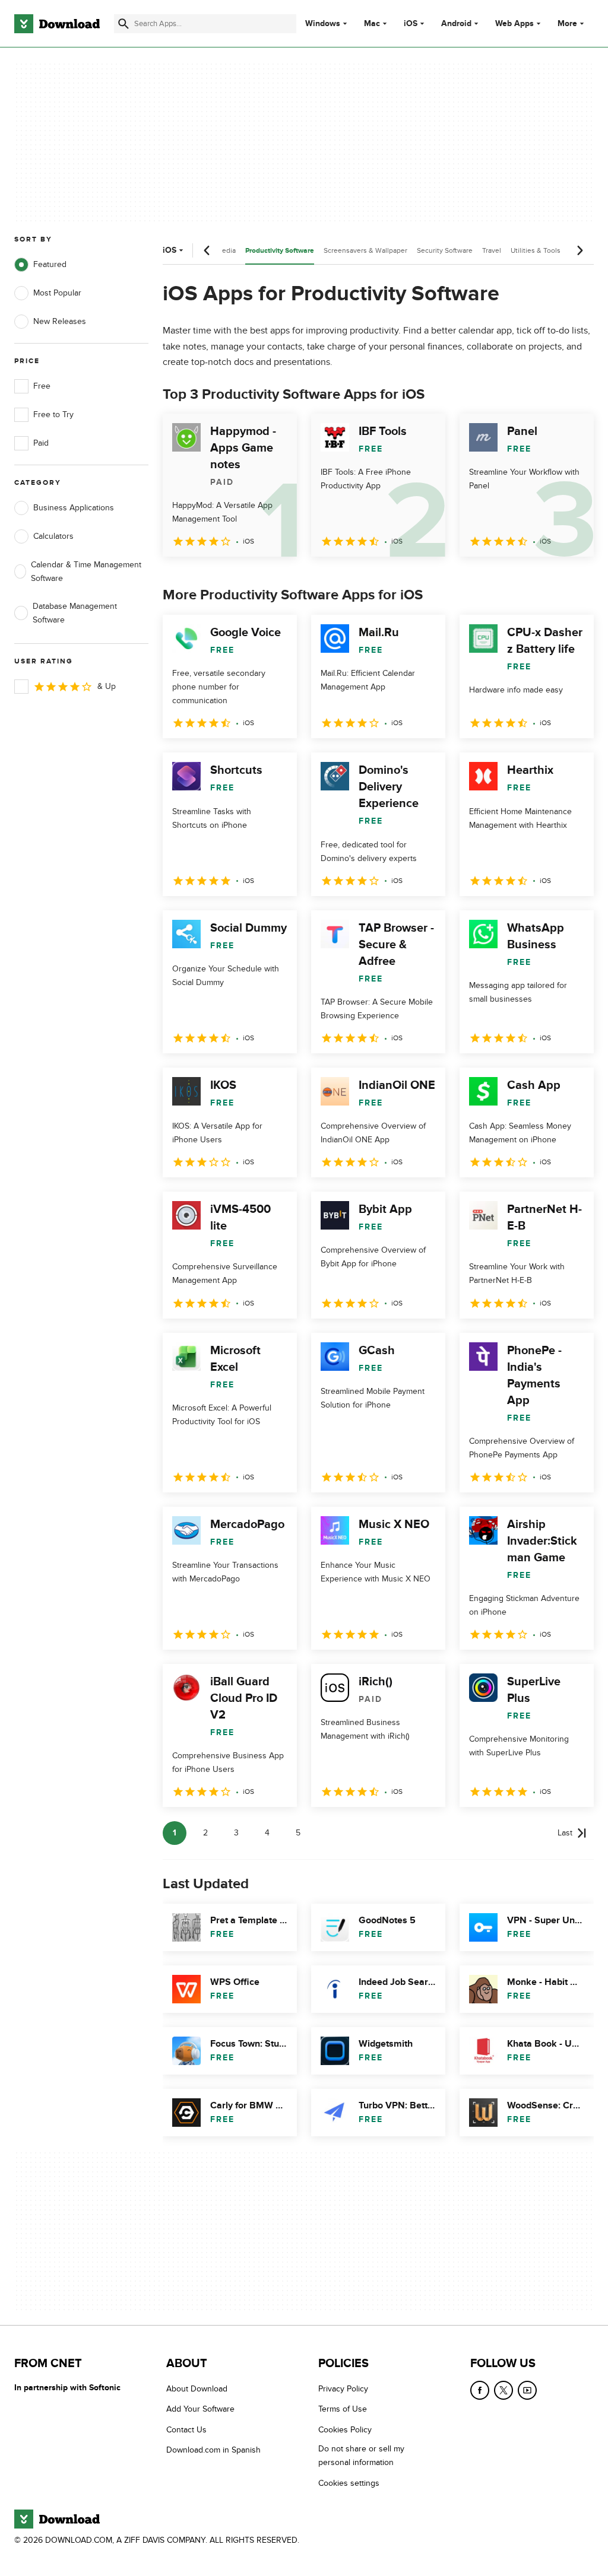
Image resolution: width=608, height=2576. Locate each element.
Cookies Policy (345, 2430)
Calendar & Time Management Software (86, 571)
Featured (50, 264)
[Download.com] (57, 24)
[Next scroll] (579, 250)
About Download (197, 2389)
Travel (492, 250)
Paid (41, 443)
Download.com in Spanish (213, 2450)
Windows (323, 24)
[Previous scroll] (207, 250)
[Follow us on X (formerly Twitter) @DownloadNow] (503, 2390)
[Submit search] (123, 24)
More (567, 23)
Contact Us (186, 2430)
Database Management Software (75, 613)
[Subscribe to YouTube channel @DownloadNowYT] (527, 2390)
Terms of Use (343, 2409)
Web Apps (514, 24)
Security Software (445, 250)
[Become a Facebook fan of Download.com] (480, 2390)
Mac (372, 24)
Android (456, 24)
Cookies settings (349, 2483)
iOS (411, 24)
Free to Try (53, 414)
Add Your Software (200, 2409)
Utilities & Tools (536, 250)
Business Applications (74, 508)
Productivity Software (280, 251)
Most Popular (57, 293)
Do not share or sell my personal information (361, 2456)
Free (42, 386)
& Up (107, 686)
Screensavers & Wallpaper (365, 250)
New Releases (60, 321)
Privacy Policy (343, 2389)
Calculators (53, 536)
